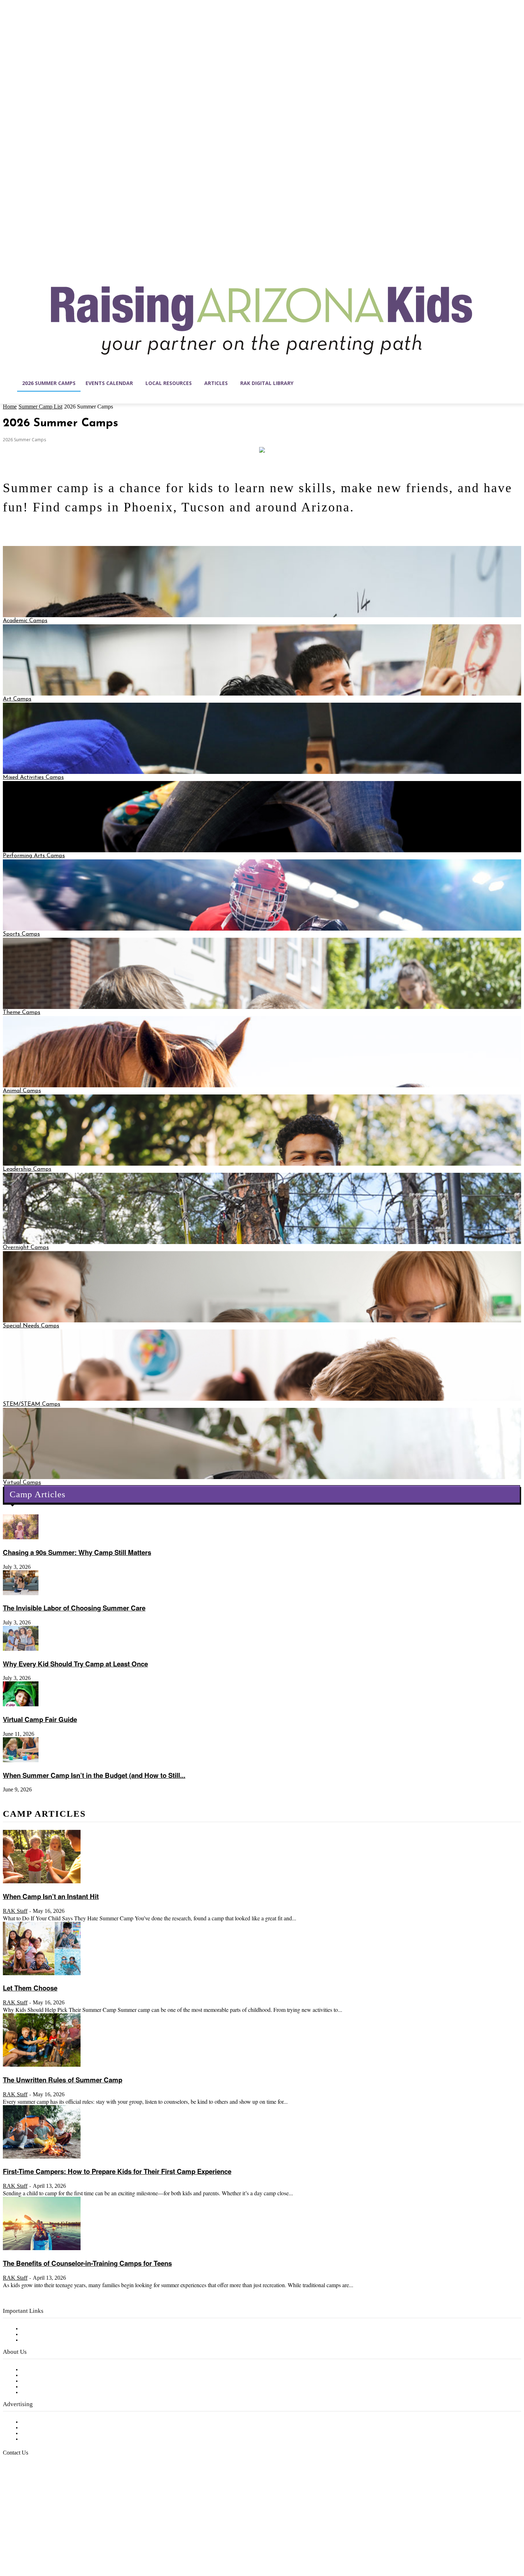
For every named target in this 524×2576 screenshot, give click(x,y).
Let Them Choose (30, 1988)
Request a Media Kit (48, 2428)
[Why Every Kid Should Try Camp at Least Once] (21, 1649)
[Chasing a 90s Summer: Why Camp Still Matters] (21, 1538)
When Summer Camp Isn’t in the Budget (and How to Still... (94, 1775)
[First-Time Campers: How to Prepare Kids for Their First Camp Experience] (42, 2157)
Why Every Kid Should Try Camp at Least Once (75, 1664)
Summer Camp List (40, 407)
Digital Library (40, 2335)
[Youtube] (83, 2542)
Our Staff (34, 2370)
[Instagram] (24, 2542)
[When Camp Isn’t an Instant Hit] (42, 1882)
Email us (29, 2489)
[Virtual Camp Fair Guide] (21, 1705)
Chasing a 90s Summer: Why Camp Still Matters (77, 1552)
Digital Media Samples (51, 2434)
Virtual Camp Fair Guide (40, 1719)
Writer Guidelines (43, 2387)
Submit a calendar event (53, 2393)
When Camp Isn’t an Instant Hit (51, 1896)
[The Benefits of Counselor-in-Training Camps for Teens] (42, 2249)
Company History (44, 2375)
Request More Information (56, 2439)
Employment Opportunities (57, 2381)
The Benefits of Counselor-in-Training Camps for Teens (87, 2263)
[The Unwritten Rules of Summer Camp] (42, 2065)
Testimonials (37, 2422)
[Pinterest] (53, 2542)
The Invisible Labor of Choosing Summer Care (74, 1608)
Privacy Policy (39, 2340)
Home (10, 407)
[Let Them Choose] (42, 1974)
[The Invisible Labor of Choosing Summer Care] (21, 1594)
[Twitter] (68, 2542)
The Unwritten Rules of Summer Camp (63, 2080)
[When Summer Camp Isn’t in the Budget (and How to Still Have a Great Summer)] (21, 1761)
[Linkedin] (38, 2542)
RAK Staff (15, 1911)
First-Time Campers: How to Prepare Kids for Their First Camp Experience (117, 2171)
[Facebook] (9, 2542)
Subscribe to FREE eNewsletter (62, 2329)
